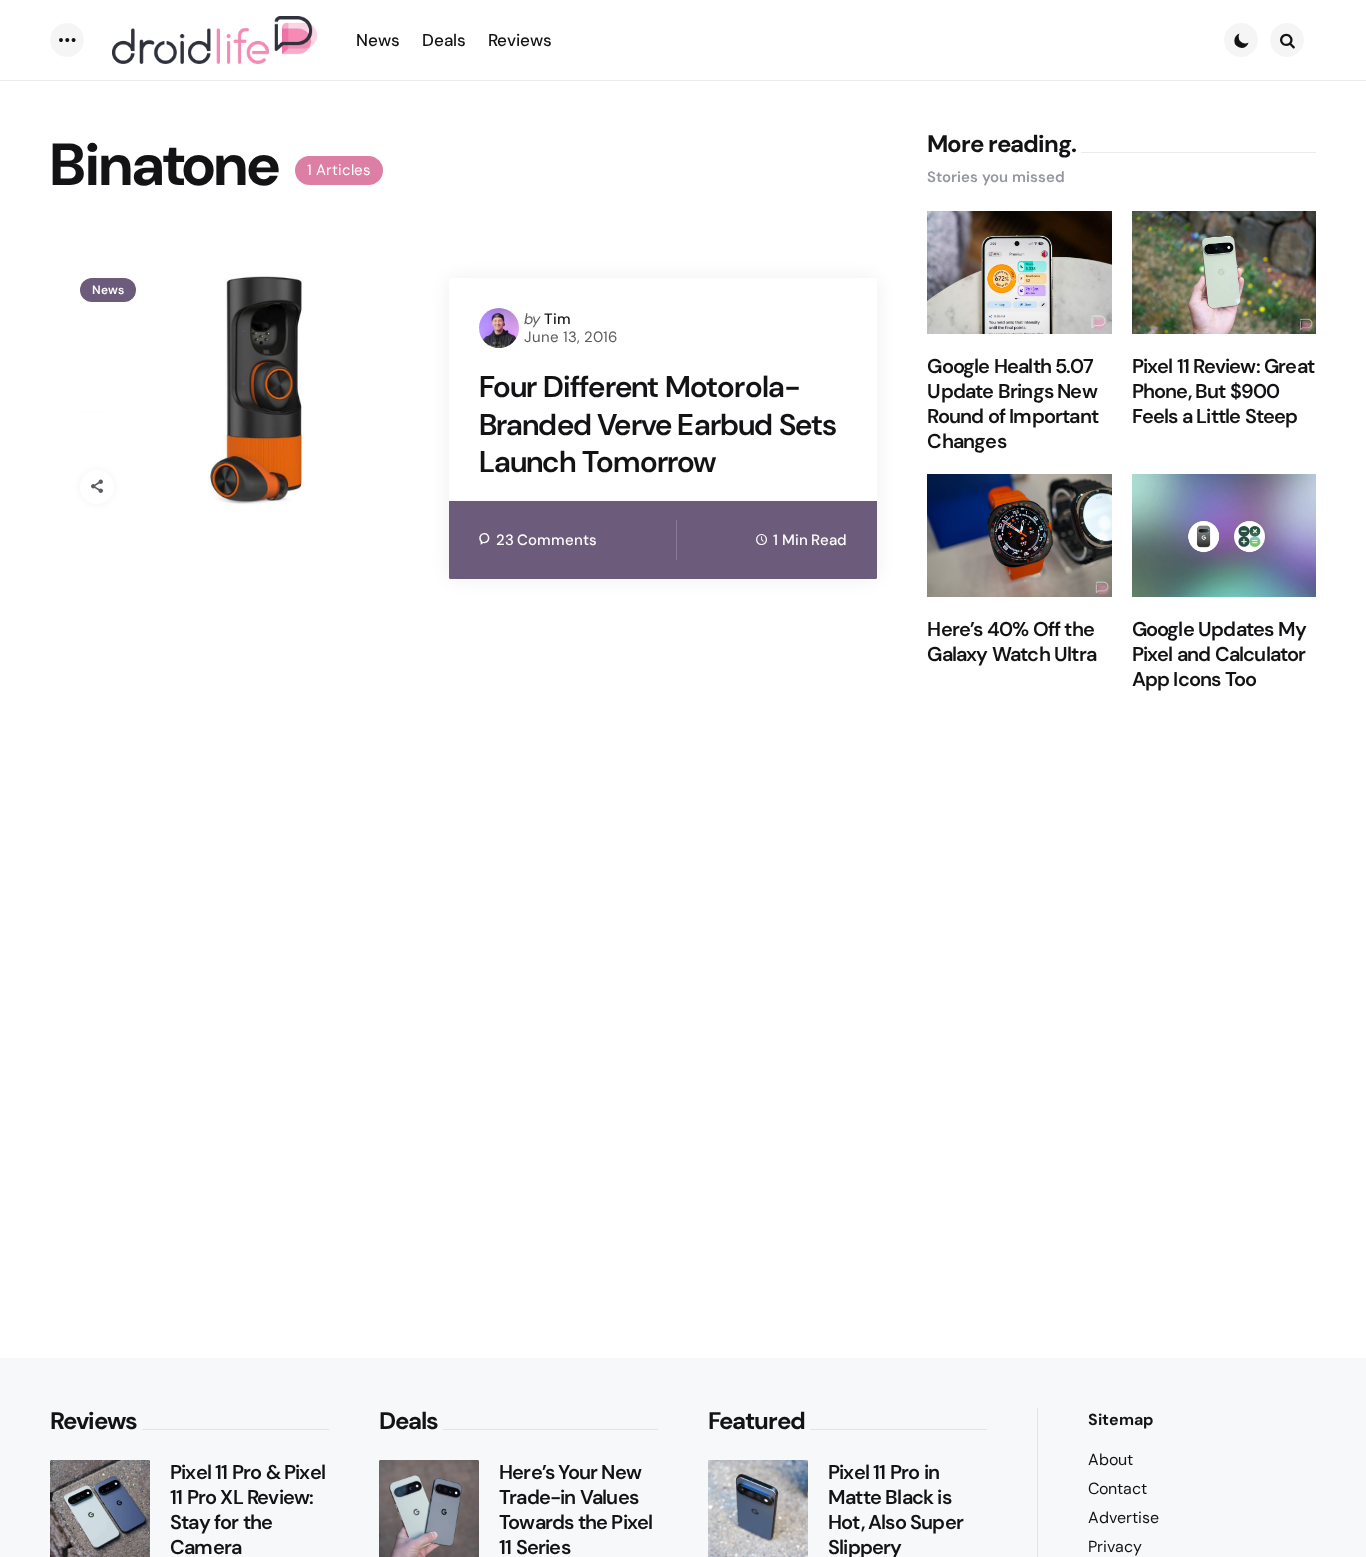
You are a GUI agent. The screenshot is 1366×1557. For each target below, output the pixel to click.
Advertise (1123, 1517)
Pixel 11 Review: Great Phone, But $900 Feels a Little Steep (1223, 391)
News (108, 290)
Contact (1117, 1488)
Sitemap (1120, 1419)
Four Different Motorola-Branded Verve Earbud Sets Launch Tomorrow (658, 424)
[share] (97, 487)
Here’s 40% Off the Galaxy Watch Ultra (1011, 642)
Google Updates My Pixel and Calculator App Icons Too (1219, 654)
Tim (557, 319)
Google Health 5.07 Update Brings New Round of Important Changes (1012, 404)
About (1110, 1459)
